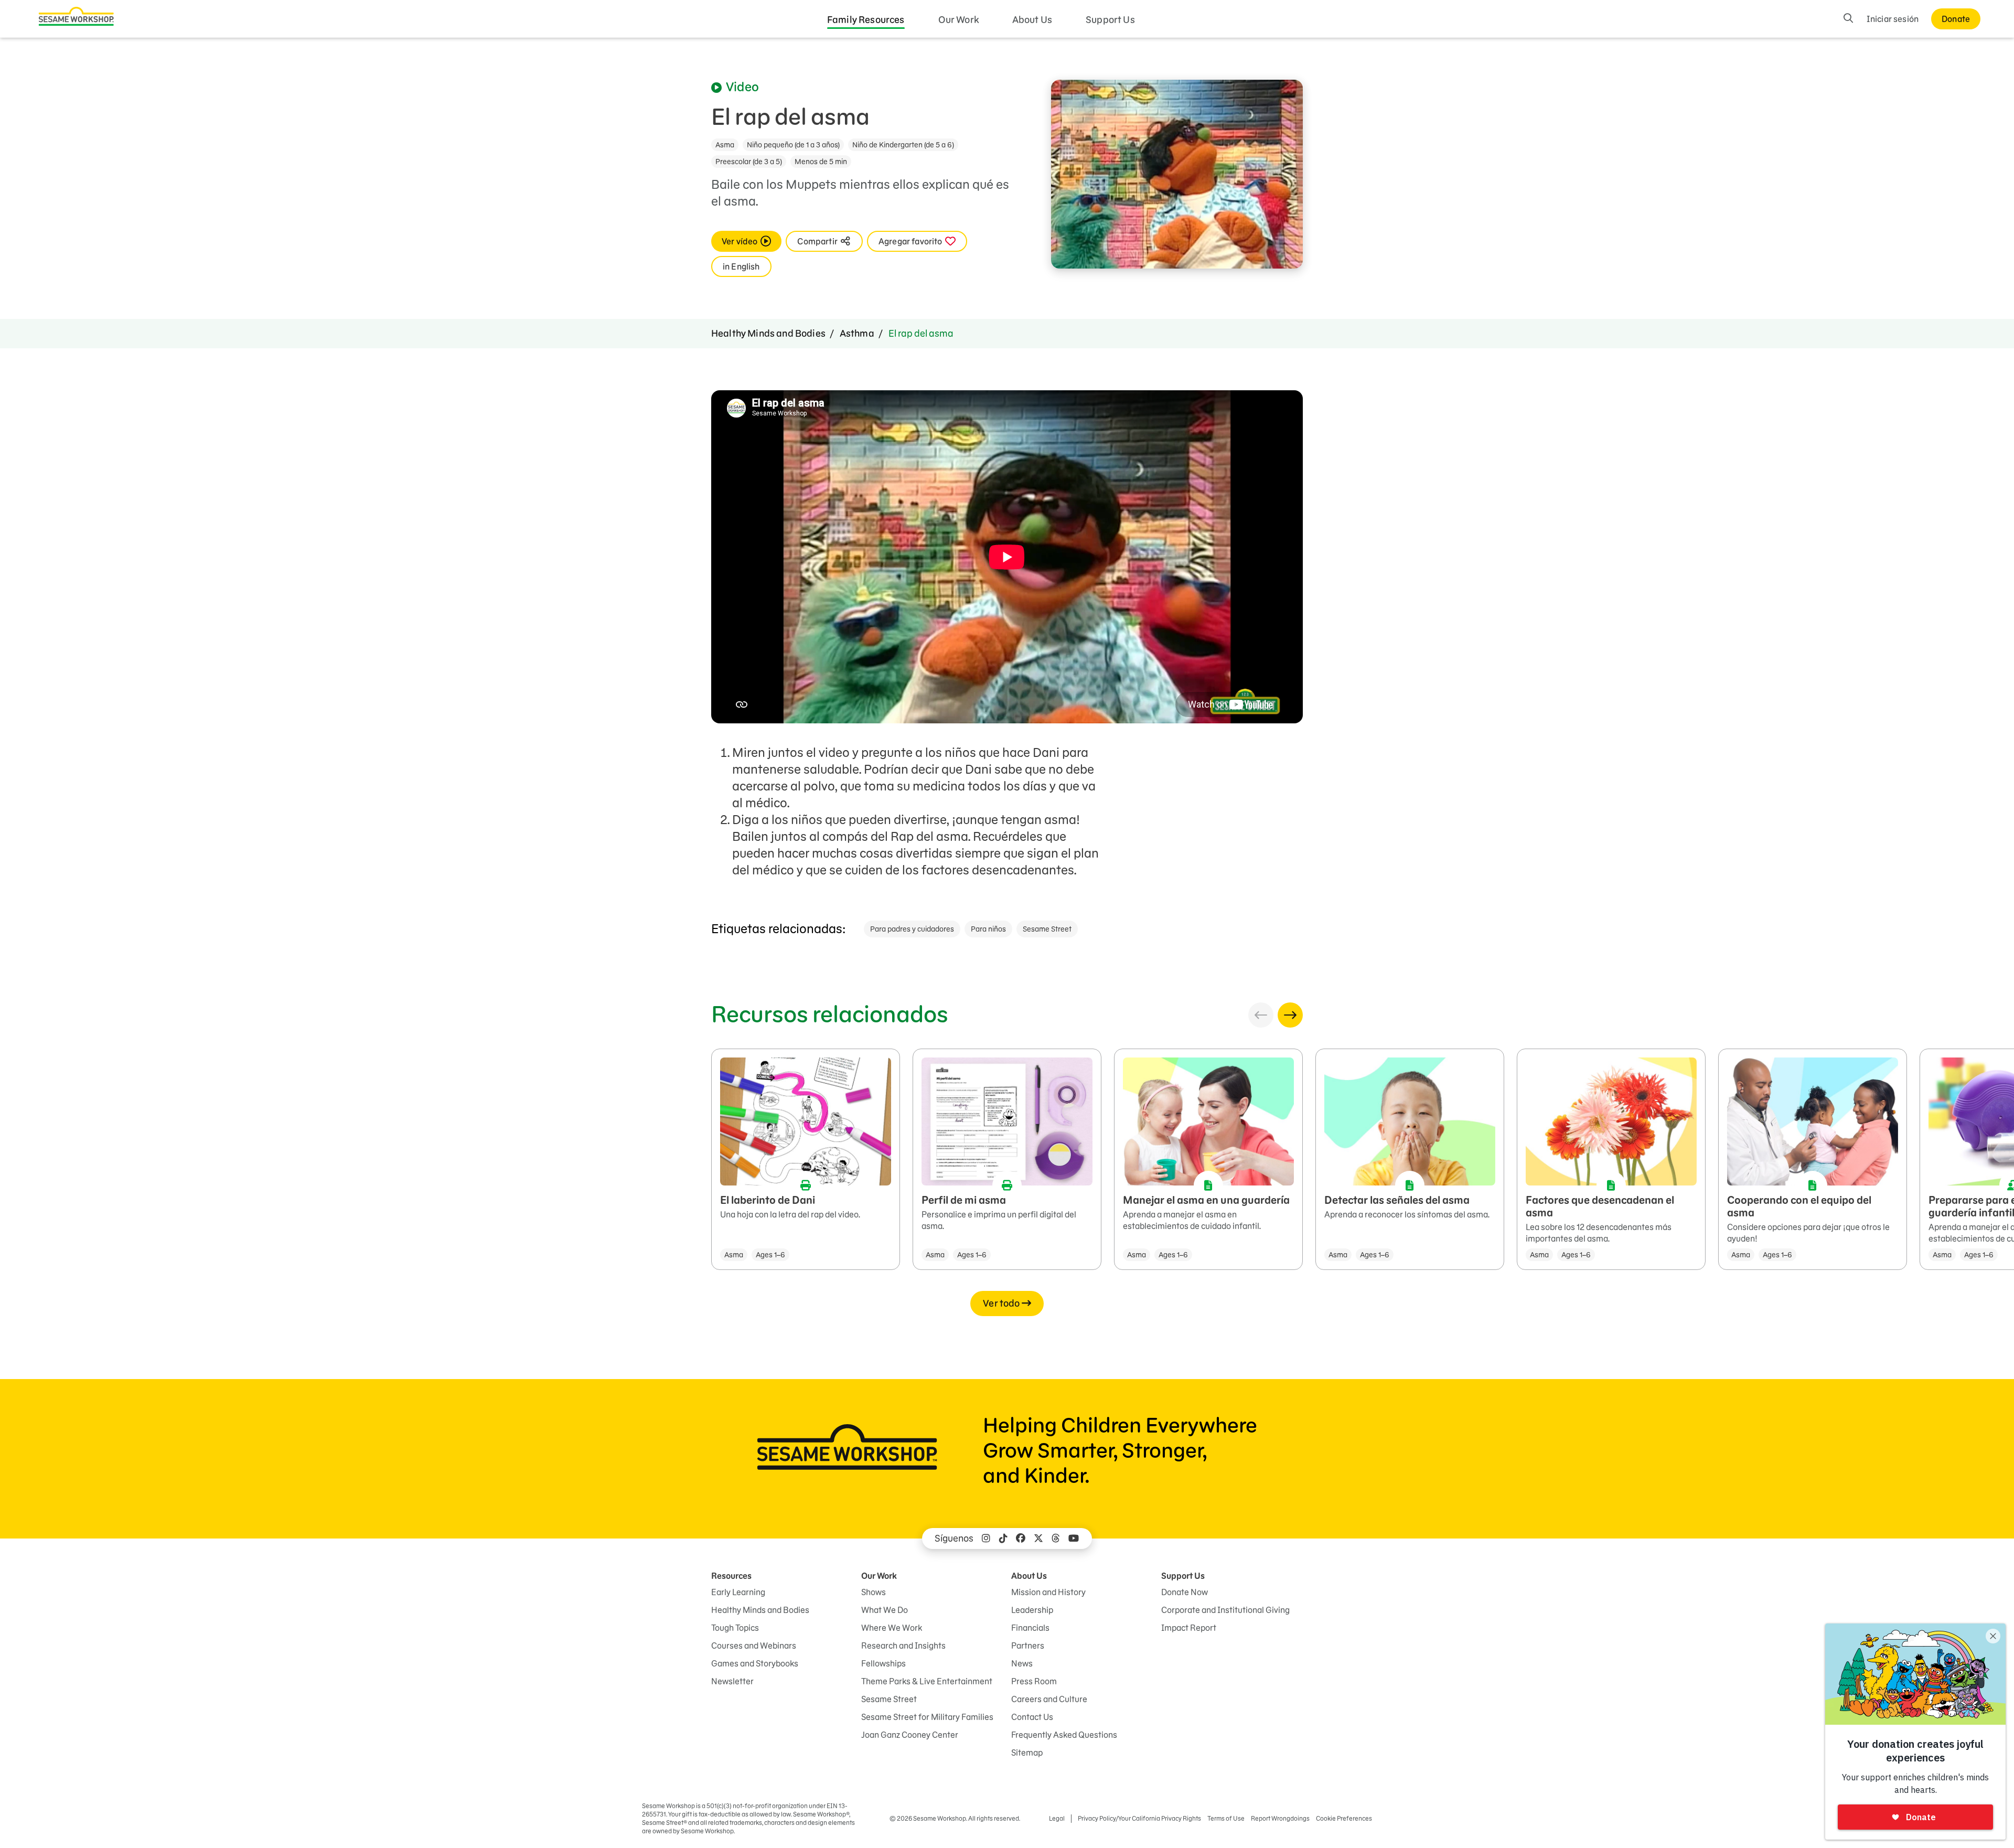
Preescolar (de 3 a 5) (749, 162)
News (1022, 1663)
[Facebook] (1021, 1539)
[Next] (1290, 1015)
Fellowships (883, 1663)
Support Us (1110, 20)
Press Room (1034, 1681)
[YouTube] (1074, 1539)
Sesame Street (1047, 929)
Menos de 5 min (821, 162)
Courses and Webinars (754, 1646)
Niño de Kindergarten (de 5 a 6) (903, 145)
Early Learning (738, 1592)
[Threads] (1056, 1539)
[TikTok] (1003, 1539)
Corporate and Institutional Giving (1225, 1610)
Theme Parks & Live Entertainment (927, 1681)
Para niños (988, 929)
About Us (1032, 20)
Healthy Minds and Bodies (768, 333)
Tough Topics (735, 1628)
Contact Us (1032, 1717)
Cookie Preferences (1344, 1818)
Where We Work (892, 1628)
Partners (1028, 1646)
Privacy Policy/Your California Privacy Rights (1139, 1818)
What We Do (885, 1610)
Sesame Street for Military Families (927, 1717)
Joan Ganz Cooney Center (910, 1735)
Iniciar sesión (1893, 19)
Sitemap (1027, 1753)
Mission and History (1048, 1592)
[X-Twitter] (1038, 1539)
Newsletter (732, 1681)
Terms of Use (1226, 1818)
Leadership (1032, 1610)
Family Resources (866, 20)
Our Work (958, 20)
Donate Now (1185, 1592)
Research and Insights (903, 1646)
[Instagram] (986, 1539)
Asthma (857, 333)
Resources (731, 1576)
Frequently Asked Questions (1064, 1735)
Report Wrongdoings (1280, 1818)
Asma (725, 145)
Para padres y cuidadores (912, 929)
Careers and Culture (1049, 1699)
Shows (874, 1592)
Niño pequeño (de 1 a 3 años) (793, 145)
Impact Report (1189, 1628)
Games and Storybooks (755, 1663)
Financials (1030, 1628)
